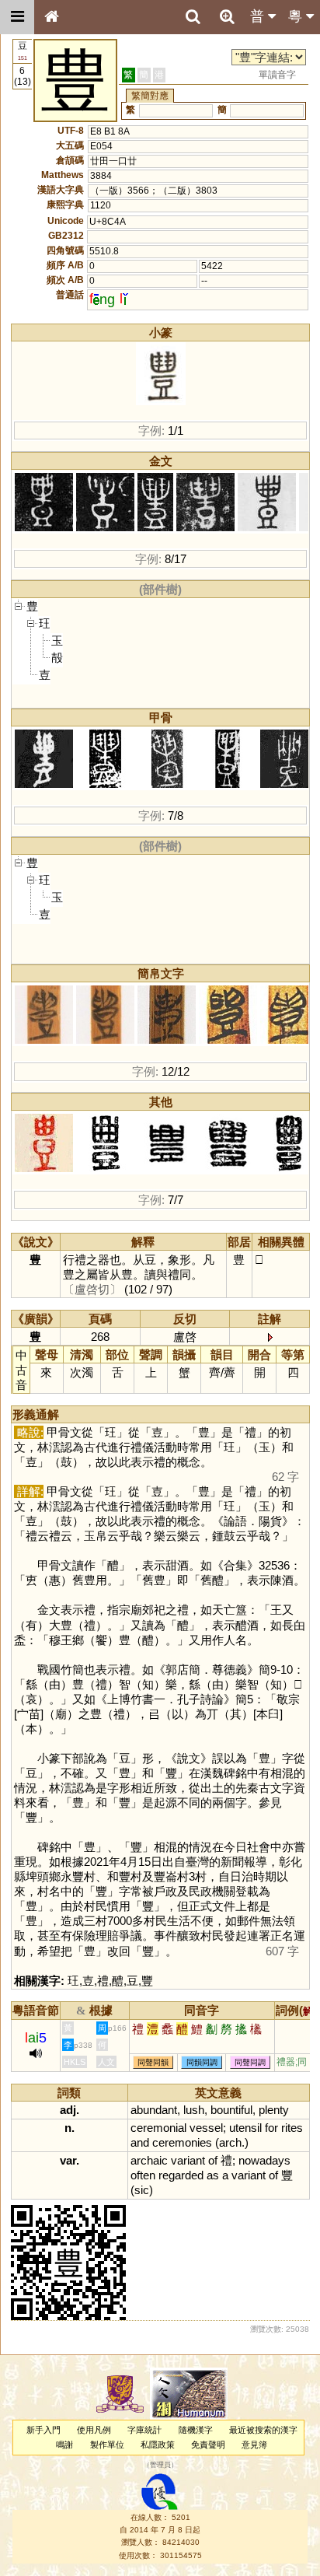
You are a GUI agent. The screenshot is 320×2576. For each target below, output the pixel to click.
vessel (206, 2128)
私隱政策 (158, 2445)
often (143, 2175)
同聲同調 (250, 2062)
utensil (245, 2128)
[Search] (193, 17)
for (271, 2128)
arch (230, 2142)
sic (142, 2190)
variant (188, 2160)
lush (194, 2110)
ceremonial (158, 2128)
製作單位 (107, 2445)
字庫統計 (144, 2430)
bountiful (231, 2110)
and (140, 2142)
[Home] (51, 17)
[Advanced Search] (227, 16)
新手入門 (43, 2430)
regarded (181, 2175)
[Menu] (17, 17)
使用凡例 (94, 2430)
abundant (154, 2110)
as (213, 2175)
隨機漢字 (196, 2430)
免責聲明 (208, 2445)
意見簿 (254, 2445)
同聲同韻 (153, 2062)
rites (292, 2128)
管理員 (160, 2466)
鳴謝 (64, 2445)
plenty (274, 2110)
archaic (149, 2160)
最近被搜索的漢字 (263, 2430)
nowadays (264, 2160)
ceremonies (182, 2142)
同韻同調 (202, 2062)
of (213, 2160)
